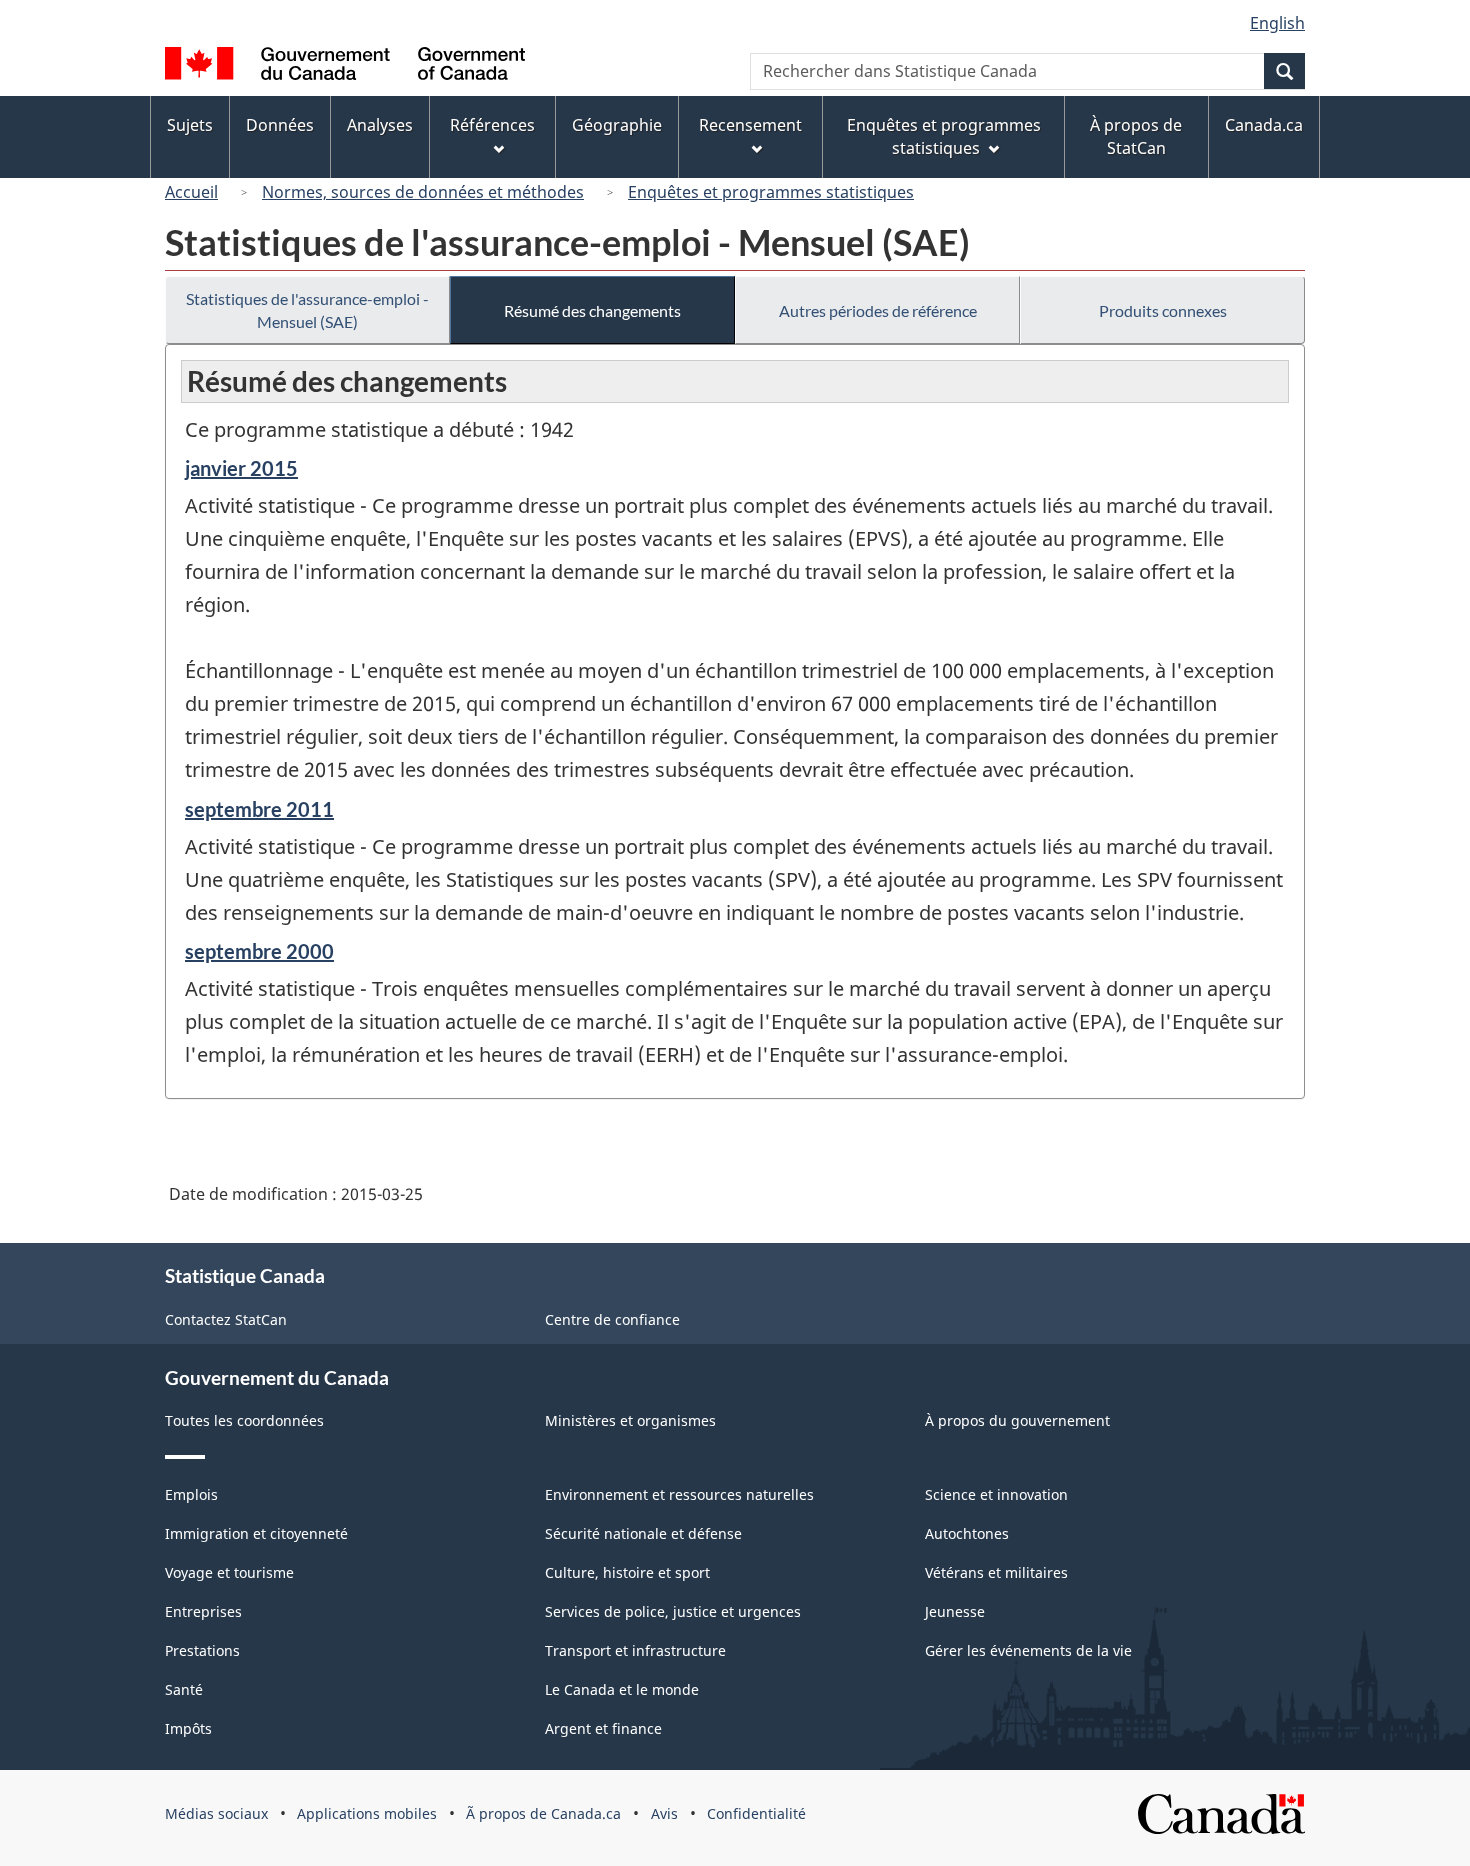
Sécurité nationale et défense (643, 1533)
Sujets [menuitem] (190, 125)
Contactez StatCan (226, 1319)
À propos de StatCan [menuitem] (1136, 136)
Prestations (202, 1650)
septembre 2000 (259, 951)
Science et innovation (996, 1494)
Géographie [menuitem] (617, 125)
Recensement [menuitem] (750, 125)
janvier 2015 (241, 468)
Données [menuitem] (280, 125)
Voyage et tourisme (229, 1572)
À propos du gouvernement (1017, 1420)
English (1277, 23)
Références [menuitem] (492, 125)
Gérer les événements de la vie (1028, 1650)
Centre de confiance (612, 1319)
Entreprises (203, 1611)
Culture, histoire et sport (627, 1572)
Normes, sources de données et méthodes (423, 192)
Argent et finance (603, 1728)
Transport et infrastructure (635, 1650)
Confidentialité (756, 1813)
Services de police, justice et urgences (673, 1611)
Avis (664, 1813)
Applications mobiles (367, 1813)
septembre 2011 (259, 809)
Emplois (191, 1494)
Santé (184, 1689)
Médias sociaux (216, 1813)
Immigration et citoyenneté (256, 1533)
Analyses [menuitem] (380, 125)
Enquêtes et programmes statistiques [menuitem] (944, 136)
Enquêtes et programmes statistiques (771, 192)
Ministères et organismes (630, 1420)
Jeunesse (955, 1611)
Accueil (191, 192)
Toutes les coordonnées (244, 1420)
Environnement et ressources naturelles (679, 1494)
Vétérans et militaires (996, 1572)
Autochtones (967, 1533)
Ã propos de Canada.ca (543, 1813)
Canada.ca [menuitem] (1264, 125)
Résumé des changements (592, 310)
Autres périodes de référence (878, 310)
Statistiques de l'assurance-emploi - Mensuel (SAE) (307, 310)
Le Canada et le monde (622, 1689)
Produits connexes (1163, 310)
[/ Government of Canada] (345, 66)
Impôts (188, 1728)
